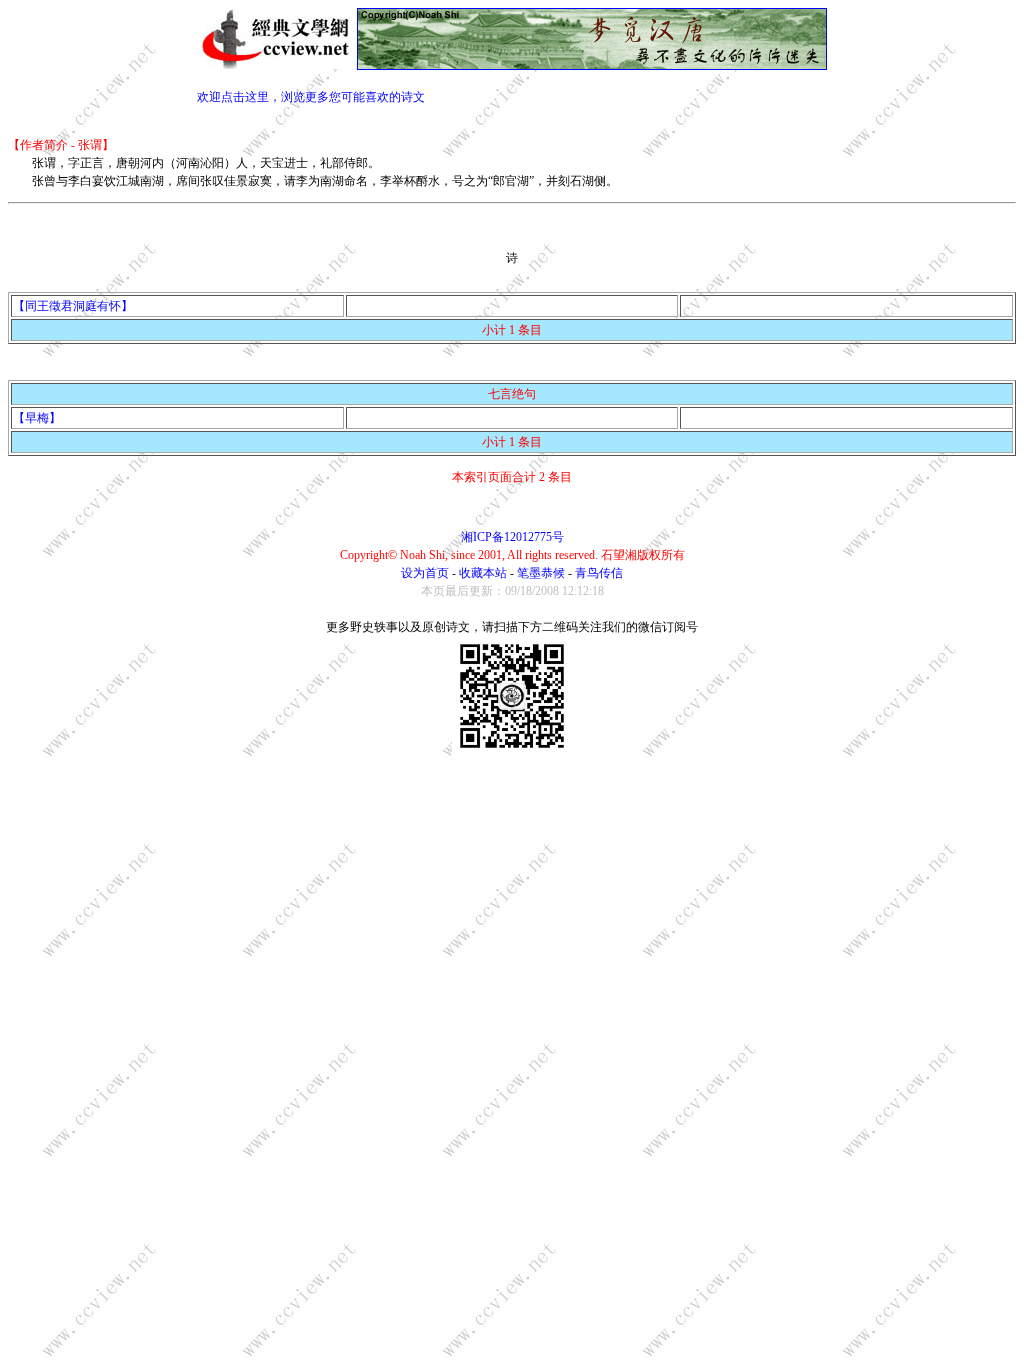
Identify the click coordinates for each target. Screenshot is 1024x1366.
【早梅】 (37, 418)
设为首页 (425, 573)
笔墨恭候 (541, 573)
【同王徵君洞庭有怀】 (73, 306)
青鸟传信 (599, 573)
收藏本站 (483, 573)
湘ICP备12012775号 (512, 537)
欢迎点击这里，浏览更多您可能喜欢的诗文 (311, 97)
